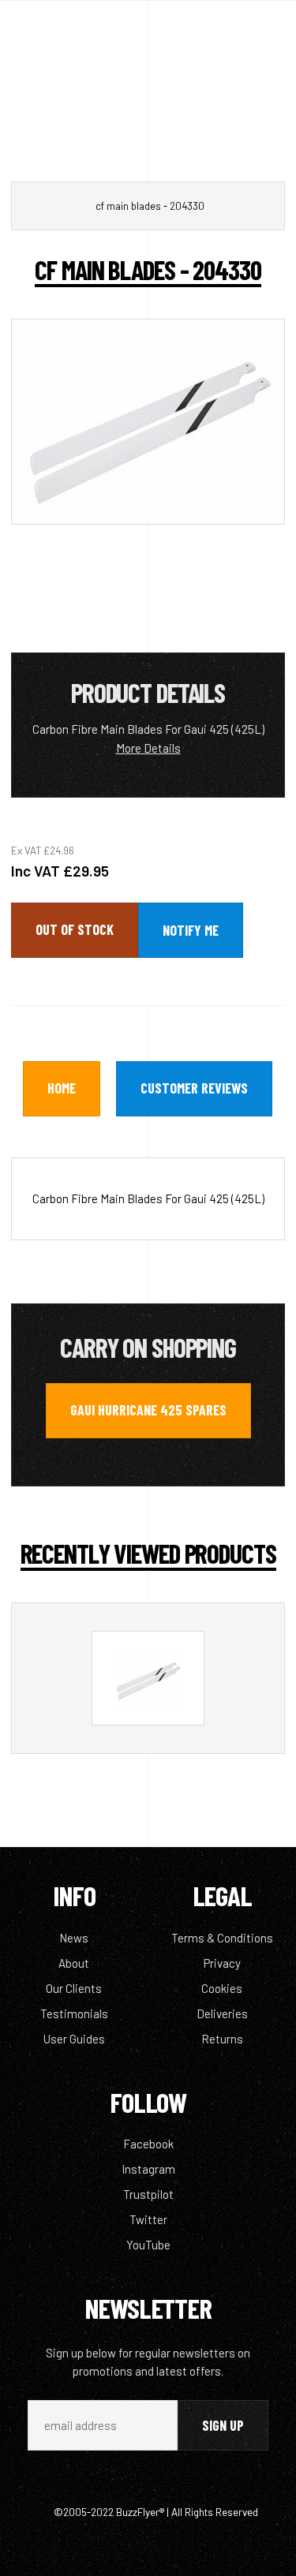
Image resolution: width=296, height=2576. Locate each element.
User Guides (74, 2039)
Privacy (222, 1963)
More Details (148, 748)
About (74, 1963)
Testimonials (74, 2013)
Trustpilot (148, 2194)
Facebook (148, 2144)
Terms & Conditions (222, 1938)
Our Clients (74, 1988)
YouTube (148, 2245)
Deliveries (222, 2013)
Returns (222, 2039)
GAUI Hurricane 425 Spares (148, 1410)
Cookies (222, 1988)
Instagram (148, 2169)
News (74, 1938)
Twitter (148, 2219)
